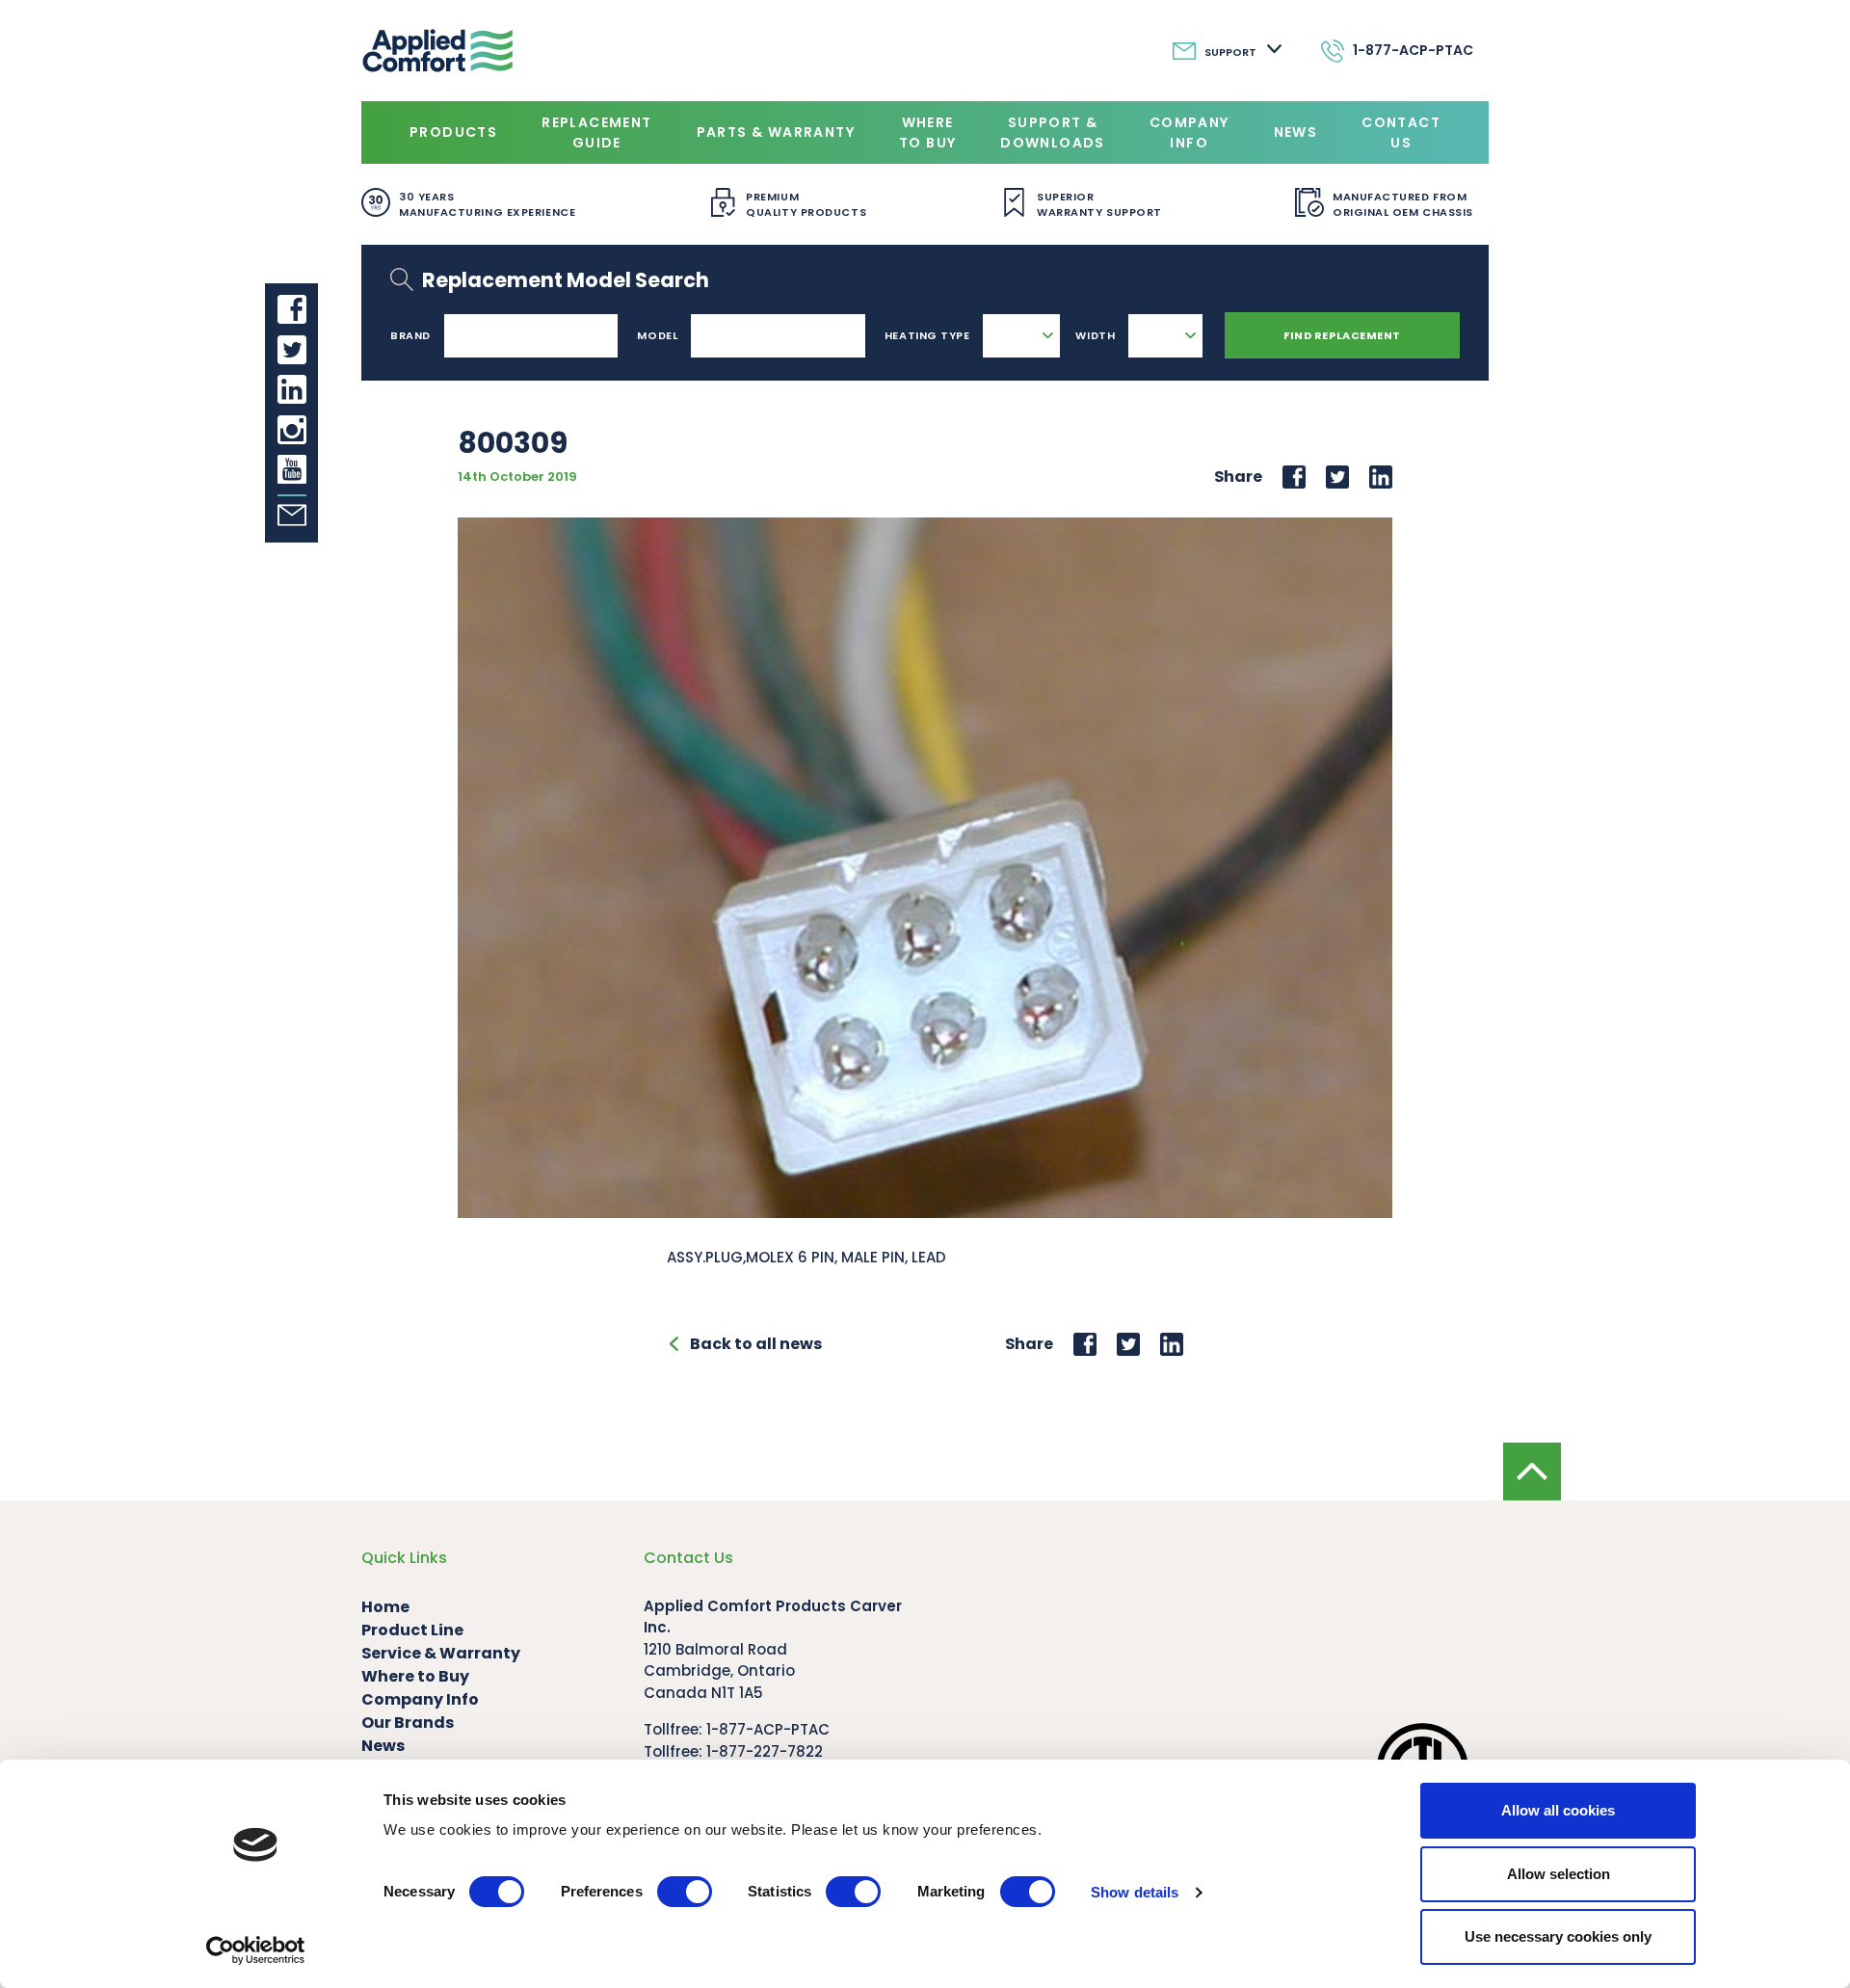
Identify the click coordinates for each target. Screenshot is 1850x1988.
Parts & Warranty (776, 132)
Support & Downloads (1053, 133)
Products (453, 132)
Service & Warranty (441, 1653)
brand (410, 335)
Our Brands (408, 1723)
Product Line (412, 1630)
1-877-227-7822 (765, 1751)
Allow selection (1559, 1874)
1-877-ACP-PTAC (768, 1729)
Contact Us (1401, 133)
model (657, 335)
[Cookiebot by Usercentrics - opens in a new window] (256, 1950)
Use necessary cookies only (1558, 1936)
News (1296, 132)
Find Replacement (1342, 335)
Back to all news (756, 1344)
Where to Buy (927, 133)
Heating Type (927, 335)
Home (385, 1607)
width (1095, 335)
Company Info (1189, 133)
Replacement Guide (596, 133)
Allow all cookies (1558, 1810)
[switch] (685, 1892)
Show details (1135, 1892)
